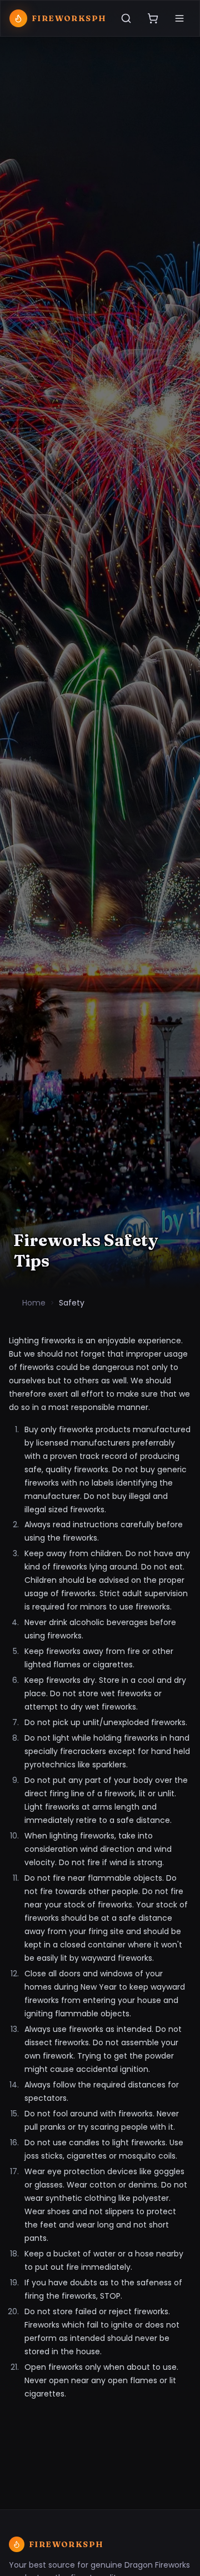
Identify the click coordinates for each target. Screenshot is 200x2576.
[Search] (126, 18)
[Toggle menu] (179, 18)
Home (34, 1303)
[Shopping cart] (153, 18)
